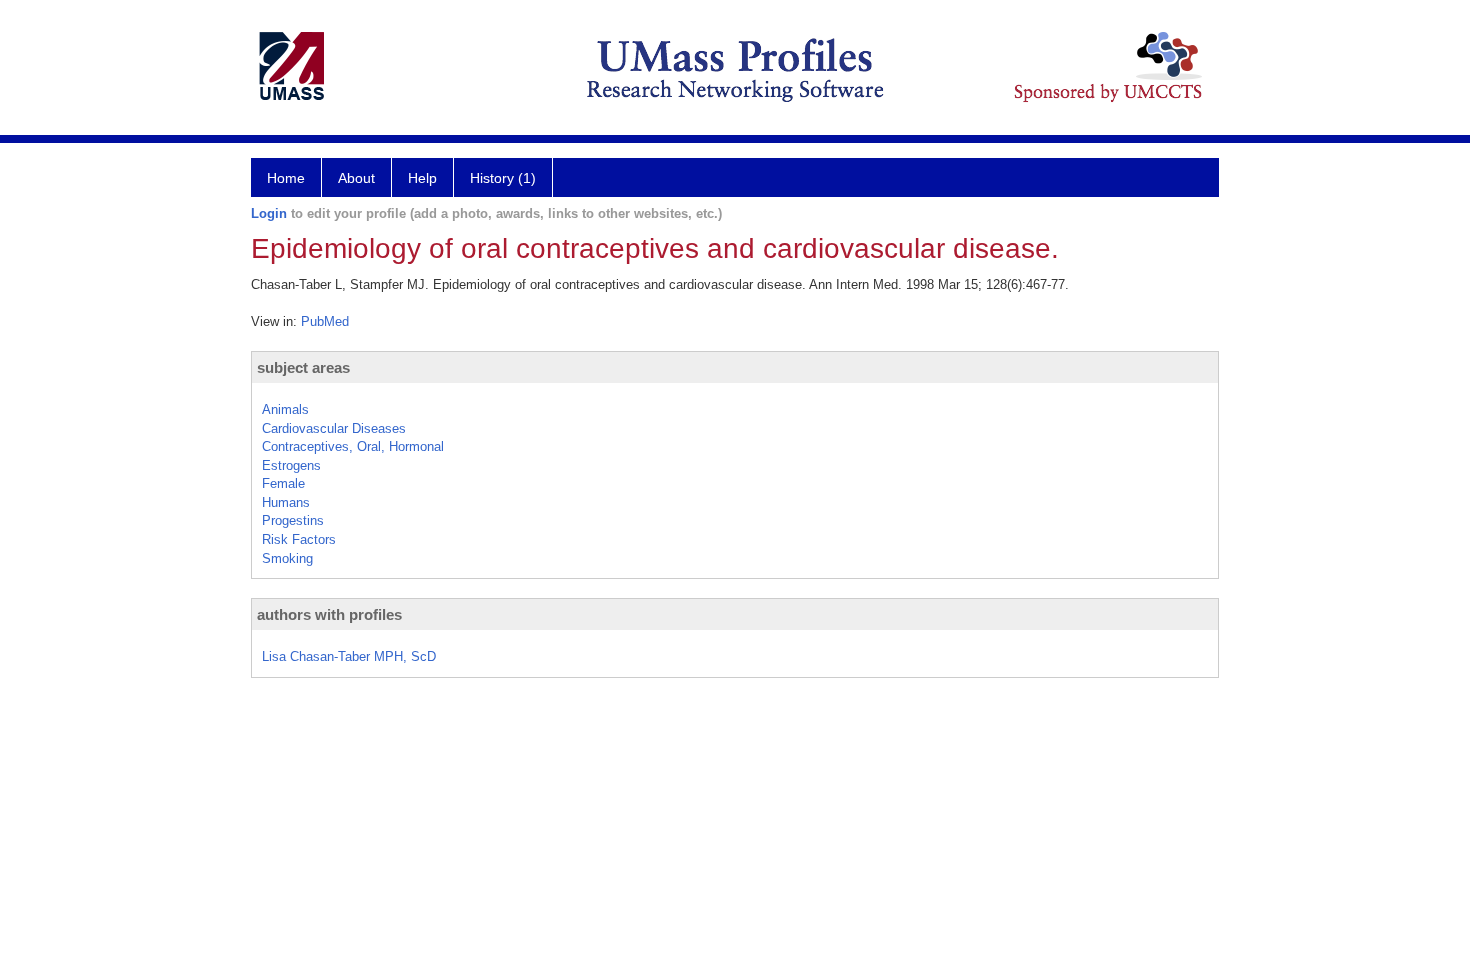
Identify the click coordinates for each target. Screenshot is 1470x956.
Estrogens (291, 465)
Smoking (287, 558)
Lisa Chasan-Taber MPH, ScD (349, 656)
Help (422, 178)
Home (286, 178)
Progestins (293, 520)
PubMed (325, 321)
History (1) (503, 178)
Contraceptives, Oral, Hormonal (353, 446)
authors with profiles (329, 614)
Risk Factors (299, 539)
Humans (286, 502)
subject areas (303, 367)
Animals (285, 409)
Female (283, 483)
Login (269, 213)
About (356, 178)
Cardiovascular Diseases (334, 428)
